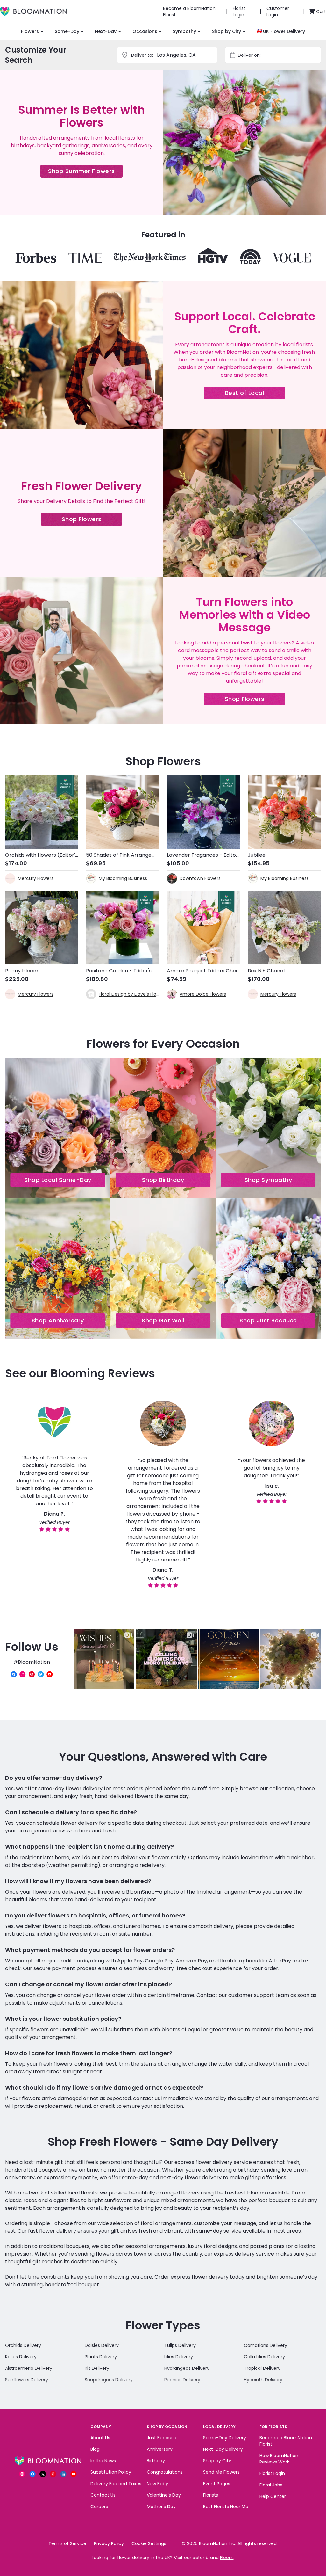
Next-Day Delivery (223, 2449)
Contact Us (103, 2495)
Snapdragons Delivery (109, 2380)
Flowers (30, 31)
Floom (227, 2558)
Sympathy (184, 31)
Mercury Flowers (36, 878)
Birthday (156, 2461)
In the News (103, 2461)
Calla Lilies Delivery (264, 2357)
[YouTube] (50, 1674)
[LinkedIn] (63, 2474)
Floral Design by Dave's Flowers (129, 994)
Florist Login (272, 2473)
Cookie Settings (149, 2543)
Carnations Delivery (266, 2345)
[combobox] (279, 55)
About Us (100, 2438)
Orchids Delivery (23, 2345)
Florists (211, 2495)
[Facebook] (14, 1674)
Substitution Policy (111, 2472)
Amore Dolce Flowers (203, 994)
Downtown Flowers (200, 878)
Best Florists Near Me (226, 2507)
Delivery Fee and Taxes (116, 2484)
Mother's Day (161, 2507)
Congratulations (165, 2472)
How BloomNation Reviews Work (279, 2459)
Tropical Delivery (262, 2368)
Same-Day (67, 31)
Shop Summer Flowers (85, 172)
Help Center (273, 2496)
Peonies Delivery (182, 2380)
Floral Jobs (271, 2485)
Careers (99, 2507)
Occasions (145, 31)
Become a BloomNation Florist (286, 2441)
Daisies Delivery (102, 2345)
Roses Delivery (21, 2357)
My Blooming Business (123, 878)
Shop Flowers (92, 520)
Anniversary (160, 2449)
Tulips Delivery (180, 2345)
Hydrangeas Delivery (187, 2368)
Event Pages (217, 2484)
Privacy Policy (109, 2543)
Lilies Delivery (179, 2357)
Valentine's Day (164, 2495)
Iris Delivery (97, 2368)
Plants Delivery (101, 2357)
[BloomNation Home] (33, 11)
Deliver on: (249, 55)
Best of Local (255, 394)
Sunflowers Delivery (27, 2380)
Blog (95, 2449)
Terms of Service (67, 2543)
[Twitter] (41, 1674)
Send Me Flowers (221, 2472)
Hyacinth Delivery (263, 2380)
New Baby (157, 2484)
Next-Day (106, 31)
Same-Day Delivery (225, 2438)
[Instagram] (23, 1674)
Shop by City (227, 31)
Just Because (162, 2438)
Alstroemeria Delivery (29, 2368)
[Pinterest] (32, 1674)
